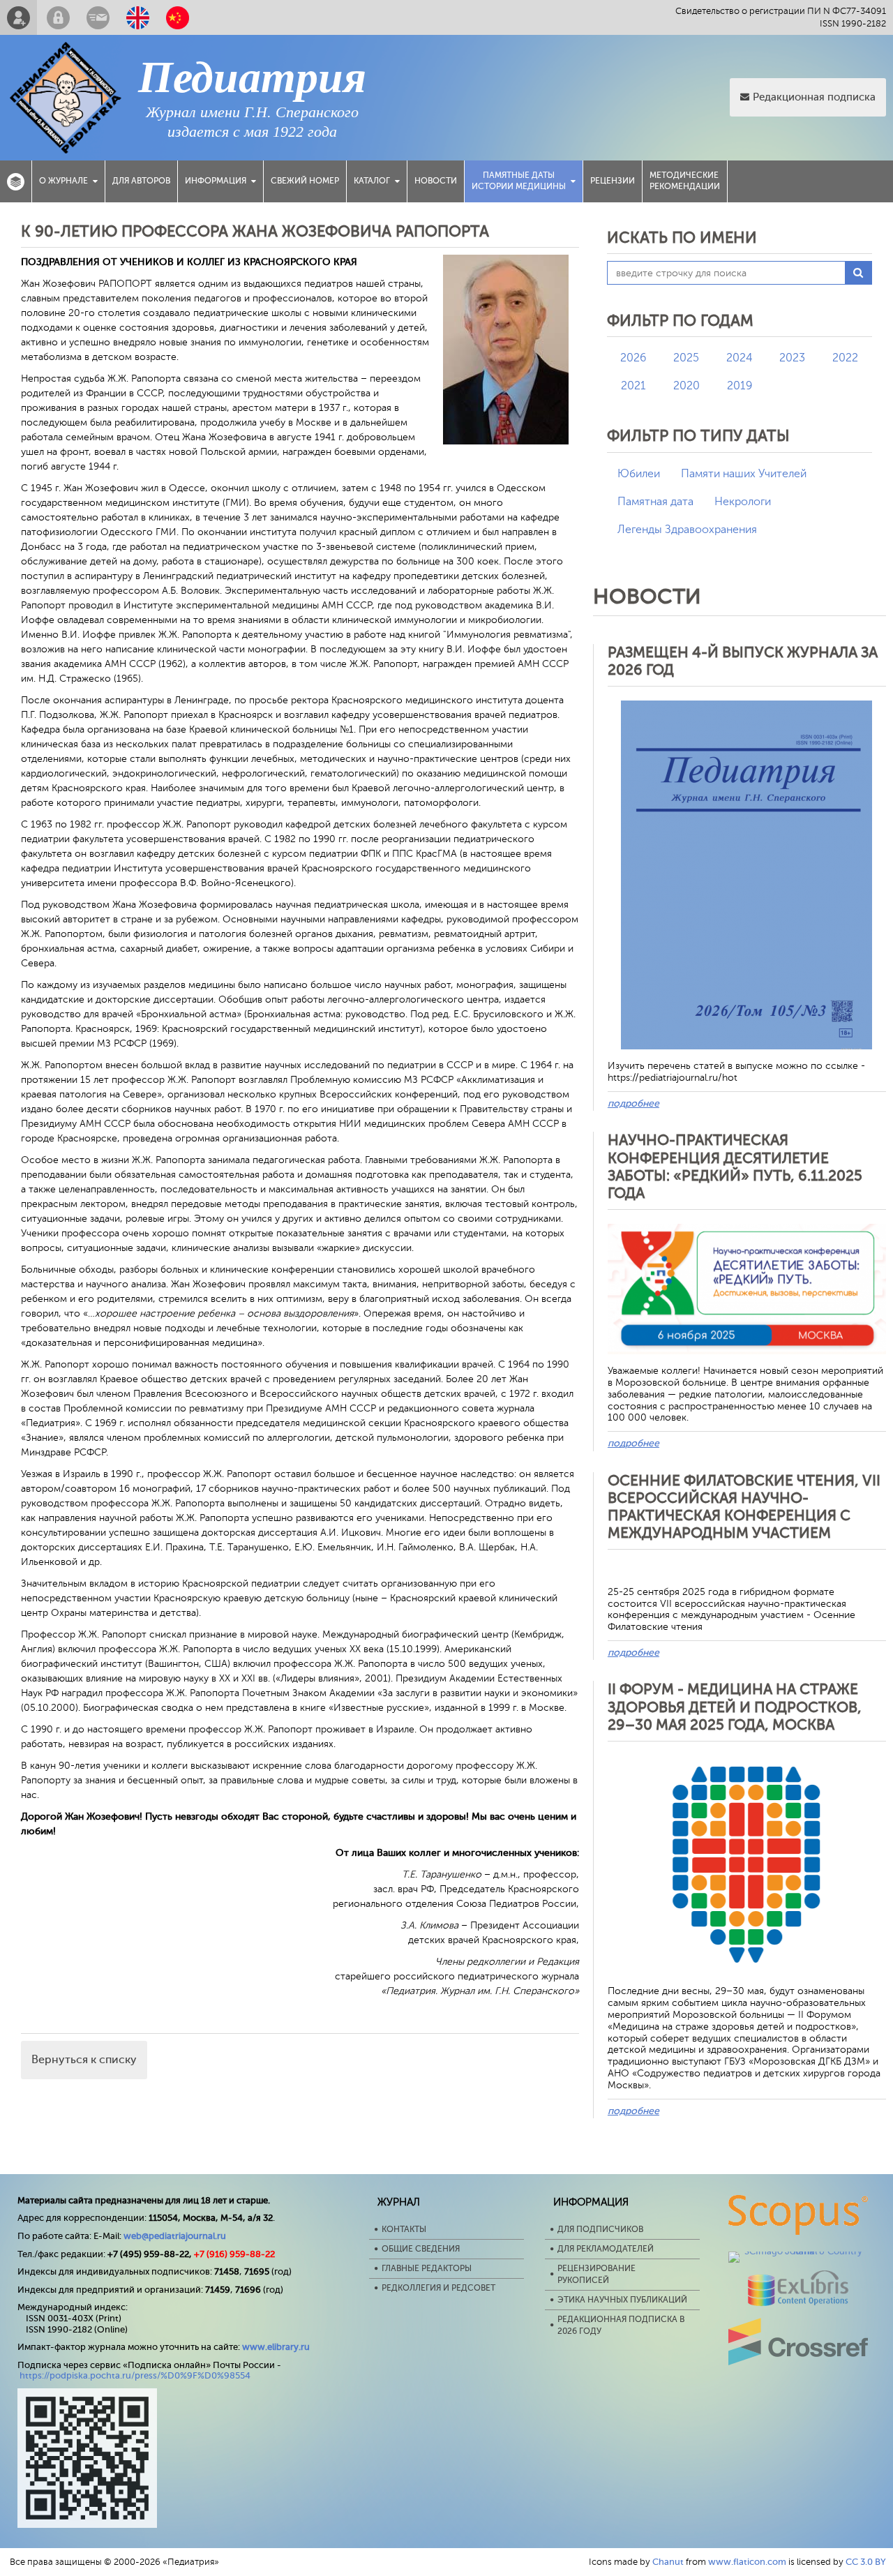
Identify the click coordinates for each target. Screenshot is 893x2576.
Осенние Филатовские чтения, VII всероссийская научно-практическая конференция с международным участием (744, 1507)
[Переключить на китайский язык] (178, 17)
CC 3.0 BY (866, 2562)
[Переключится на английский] (138, 17)
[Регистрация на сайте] (18, 17)
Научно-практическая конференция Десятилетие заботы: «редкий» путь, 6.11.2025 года (735, 1167)
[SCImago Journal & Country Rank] (798, 2251)
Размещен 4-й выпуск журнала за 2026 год (743, 661)
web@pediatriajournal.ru (175, 2236)
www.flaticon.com (747, 2562)
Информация (216, 181)
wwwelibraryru (276, 2347)
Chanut (668, 2562)
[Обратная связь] (98, 17)
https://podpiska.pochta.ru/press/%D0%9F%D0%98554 (135, 2375)
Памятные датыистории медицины (519, 181)
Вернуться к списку (84, 2060)
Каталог (372, 181)
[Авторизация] (58, 17)
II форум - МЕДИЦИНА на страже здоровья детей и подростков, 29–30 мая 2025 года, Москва (735, 1707)
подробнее (633, 1103)
